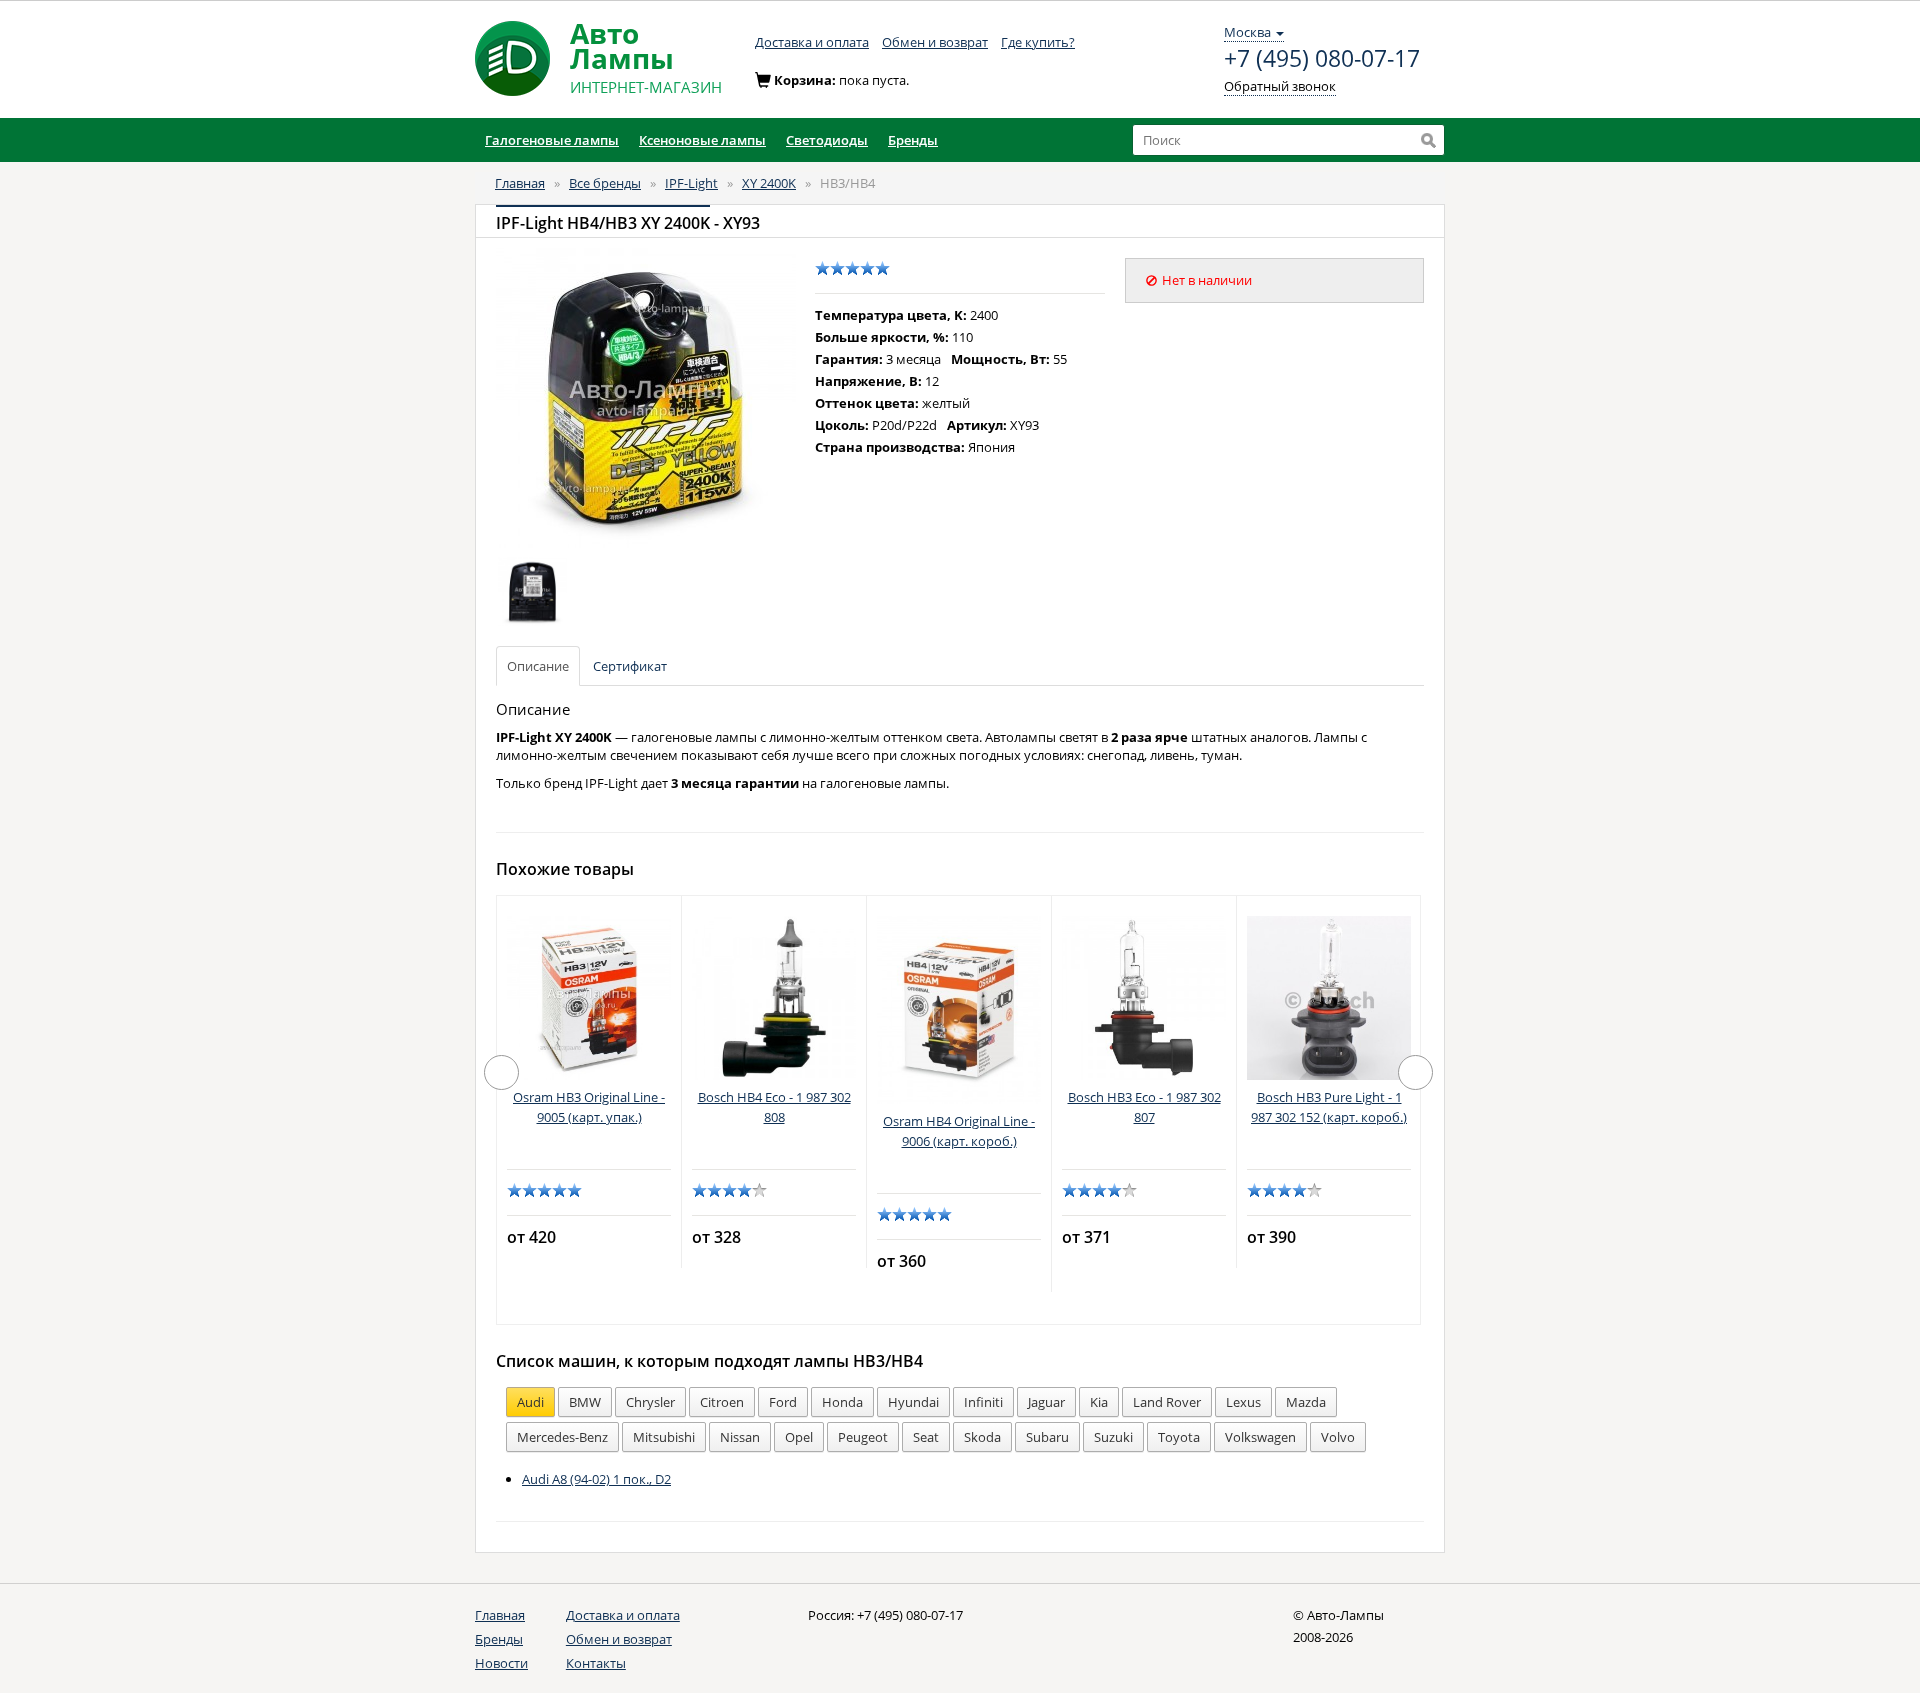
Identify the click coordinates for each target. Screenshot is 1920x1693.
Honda (842, 1402)
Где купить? (1038, 42)
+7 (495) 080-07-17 (1322, 59)
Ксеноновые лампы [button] (702, 140)
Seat (926, 1437)
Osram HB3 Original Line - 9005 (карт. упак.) (589, 1107)
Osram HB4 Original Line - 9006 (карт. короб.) (959, 1131)
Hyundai (913, 1402)
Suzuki (1113, 1437)
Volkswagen (1260, 1437)
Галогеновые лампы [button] (552, 140)
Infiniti (983, 1402)
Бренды (499, 1639)
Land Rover (1167, 1402)
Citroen (722, 1402)
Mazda (1306, 1402)
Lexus (1243, 1402)
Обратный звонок (1280, 86)
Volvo (1338, 1437)
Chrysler (650, 1402)
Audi (530, 1402)
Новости (501, 1663)
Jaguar (1046, 1402)
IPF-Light (691, 183)
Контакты (596, 1663)
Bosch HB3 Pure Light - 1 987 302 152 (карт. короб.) (1329, 1107)
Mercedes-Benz (562, 1437)
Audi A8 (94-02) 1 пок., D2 (596, 1479)
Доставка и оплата (812, 42)
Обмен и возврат (935, 42)
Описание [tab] (538, 666)
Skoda (982, 1437)
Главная (520, 183)
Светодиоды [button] (827, 140)
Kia (1099, 1402)
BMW (585, 1402)
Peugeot (863, 1437)
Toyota (1179, 1437)
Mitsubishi (664, 1437)
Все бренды (605, 183)
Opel (799, 1437)
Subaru (1047, 1437)
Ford (783, 1402)
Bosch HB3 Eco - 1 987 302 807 (1144, 1107)
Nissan (740, 1437)
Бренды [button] (913, 140)
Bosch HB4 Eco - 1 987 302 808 (774, 1107)
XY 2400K (769, 183)
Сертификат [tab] (630, 666)
